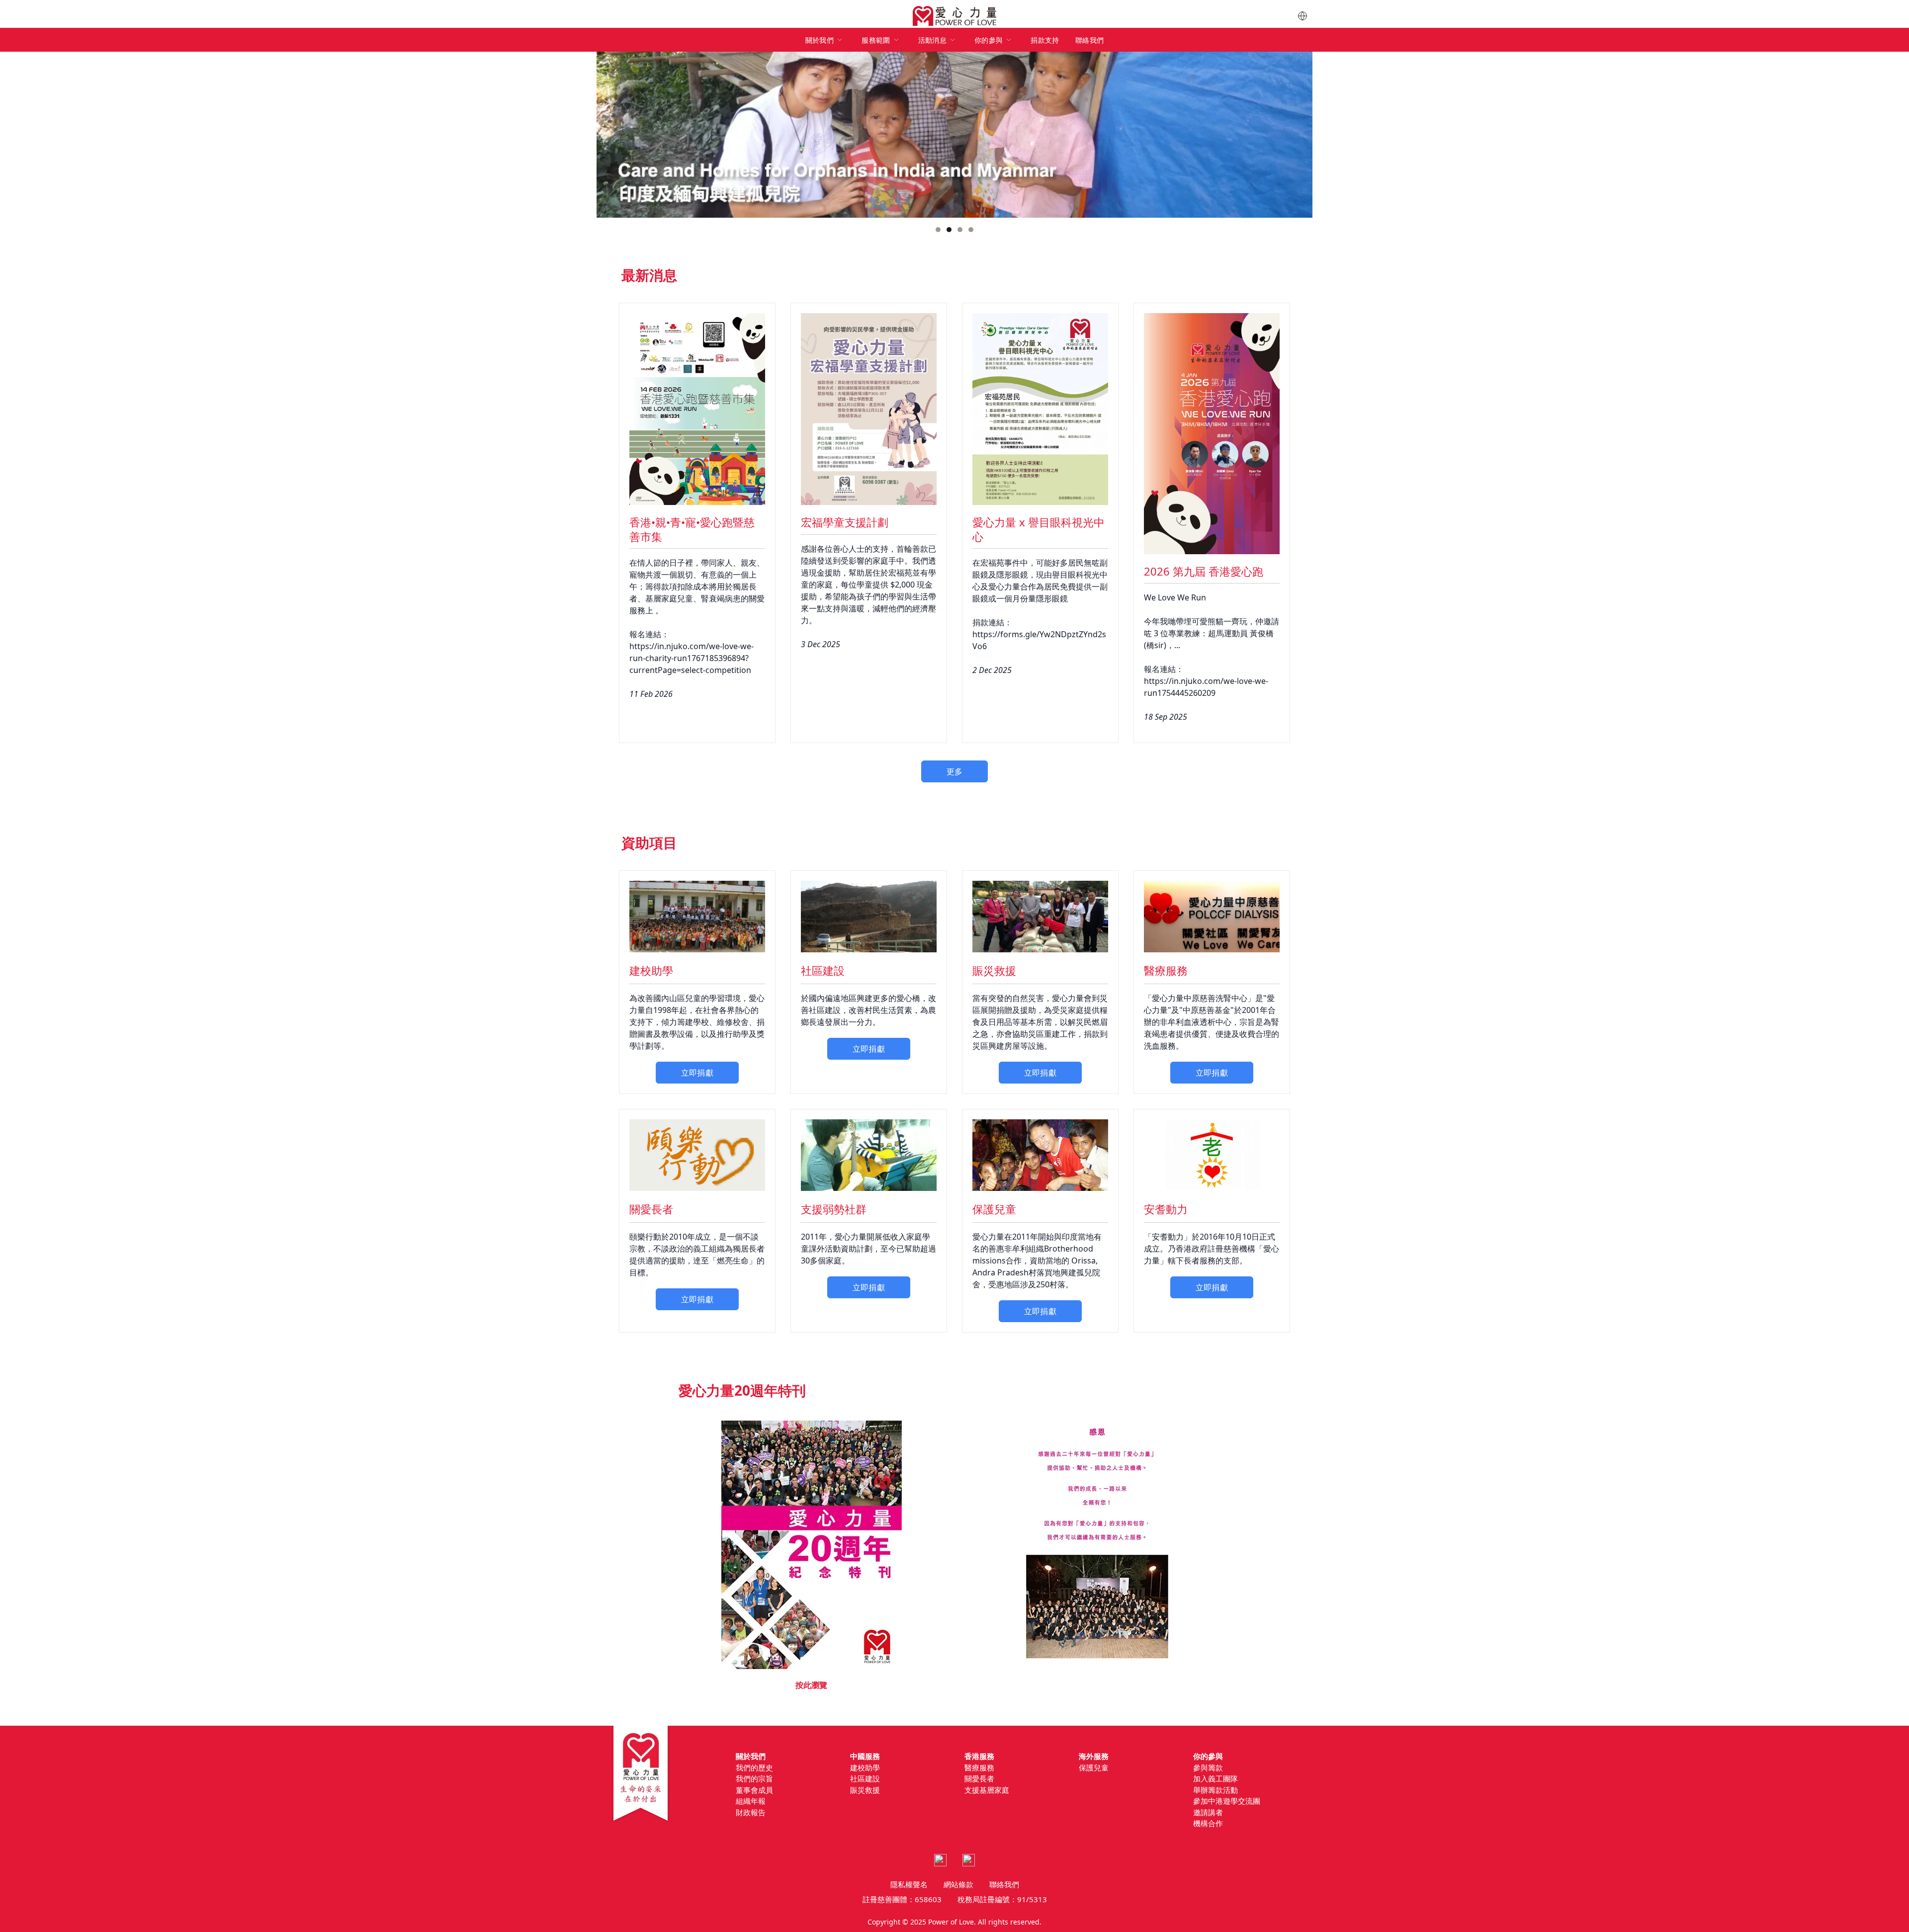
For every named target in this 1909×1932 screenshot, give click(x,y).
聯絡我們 (1089, 40)
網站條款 (958, 1884)
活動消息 (932, 40)
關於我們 (820, 40)
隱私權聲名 (909, 1884)
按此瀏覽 (811, 1685)
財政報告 (751, 1812)
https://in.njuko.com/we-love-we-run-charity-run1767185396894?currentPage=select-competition (692, 658)
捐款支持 (1045, 40)
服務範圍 (876, 40)
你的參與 (989, 40)
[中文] (1302, 16)
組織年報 (751, 1801)
